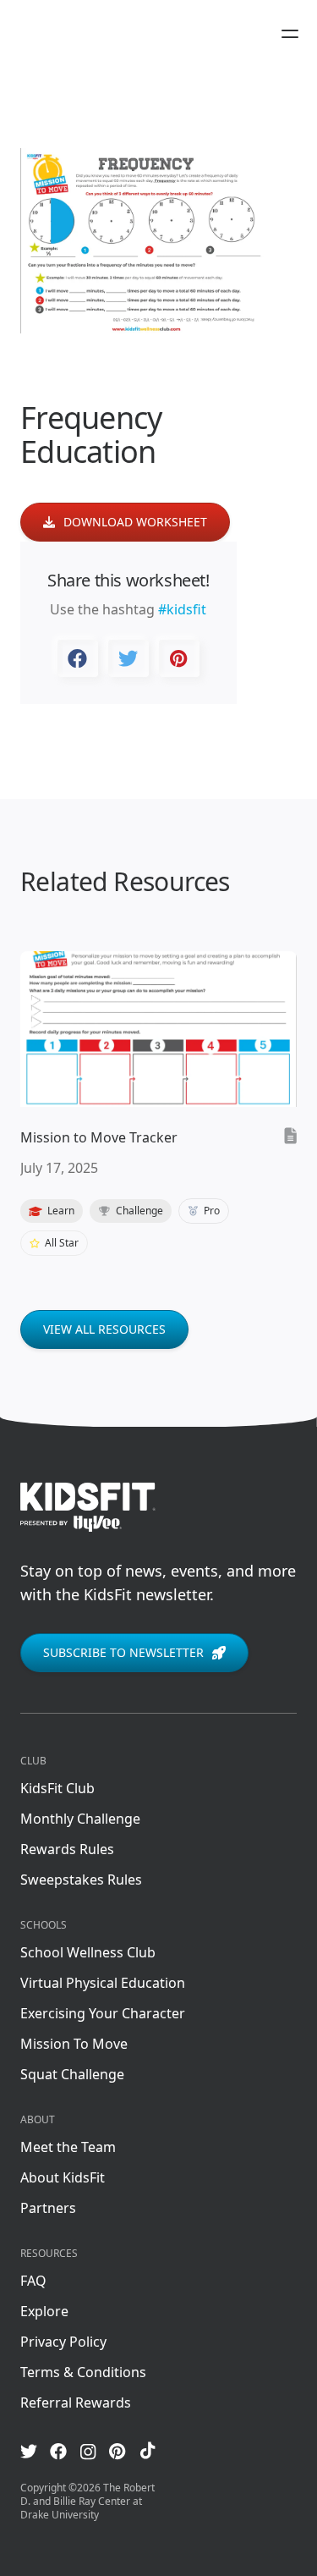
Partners (48, 2208)
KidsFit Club (57, 1788)
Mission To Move (74, 2044)
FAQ (33, 2281)
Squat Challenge (72, 2074)
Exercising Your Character (103, 2013)
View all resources (104, 1329)
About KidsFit (63, 2177)
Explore (44, 2311)
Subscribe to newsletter (123, 1652)
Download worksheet (135, 522)
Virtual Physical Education (103, 1983)
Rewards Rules (67, 1849)
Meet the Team (68, 2147)
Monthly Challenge (80, 1819)
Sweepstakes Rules (81, 1880)
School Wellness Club (88, 1952)
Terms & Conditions (83, 2372)
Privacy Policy (63, 2342)
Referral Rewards (76, 2403)
